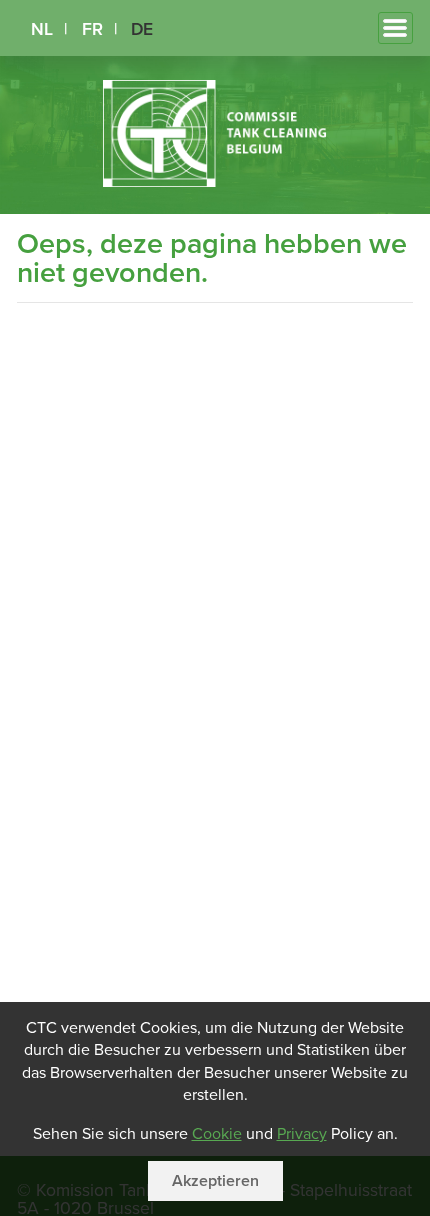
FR (92, 29)
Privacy (302, 1134)
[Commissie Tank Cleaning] (215, 182)
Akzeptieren (215, 1181)
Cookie (217, 1134)
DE (142, 29)
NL (42, 29)
